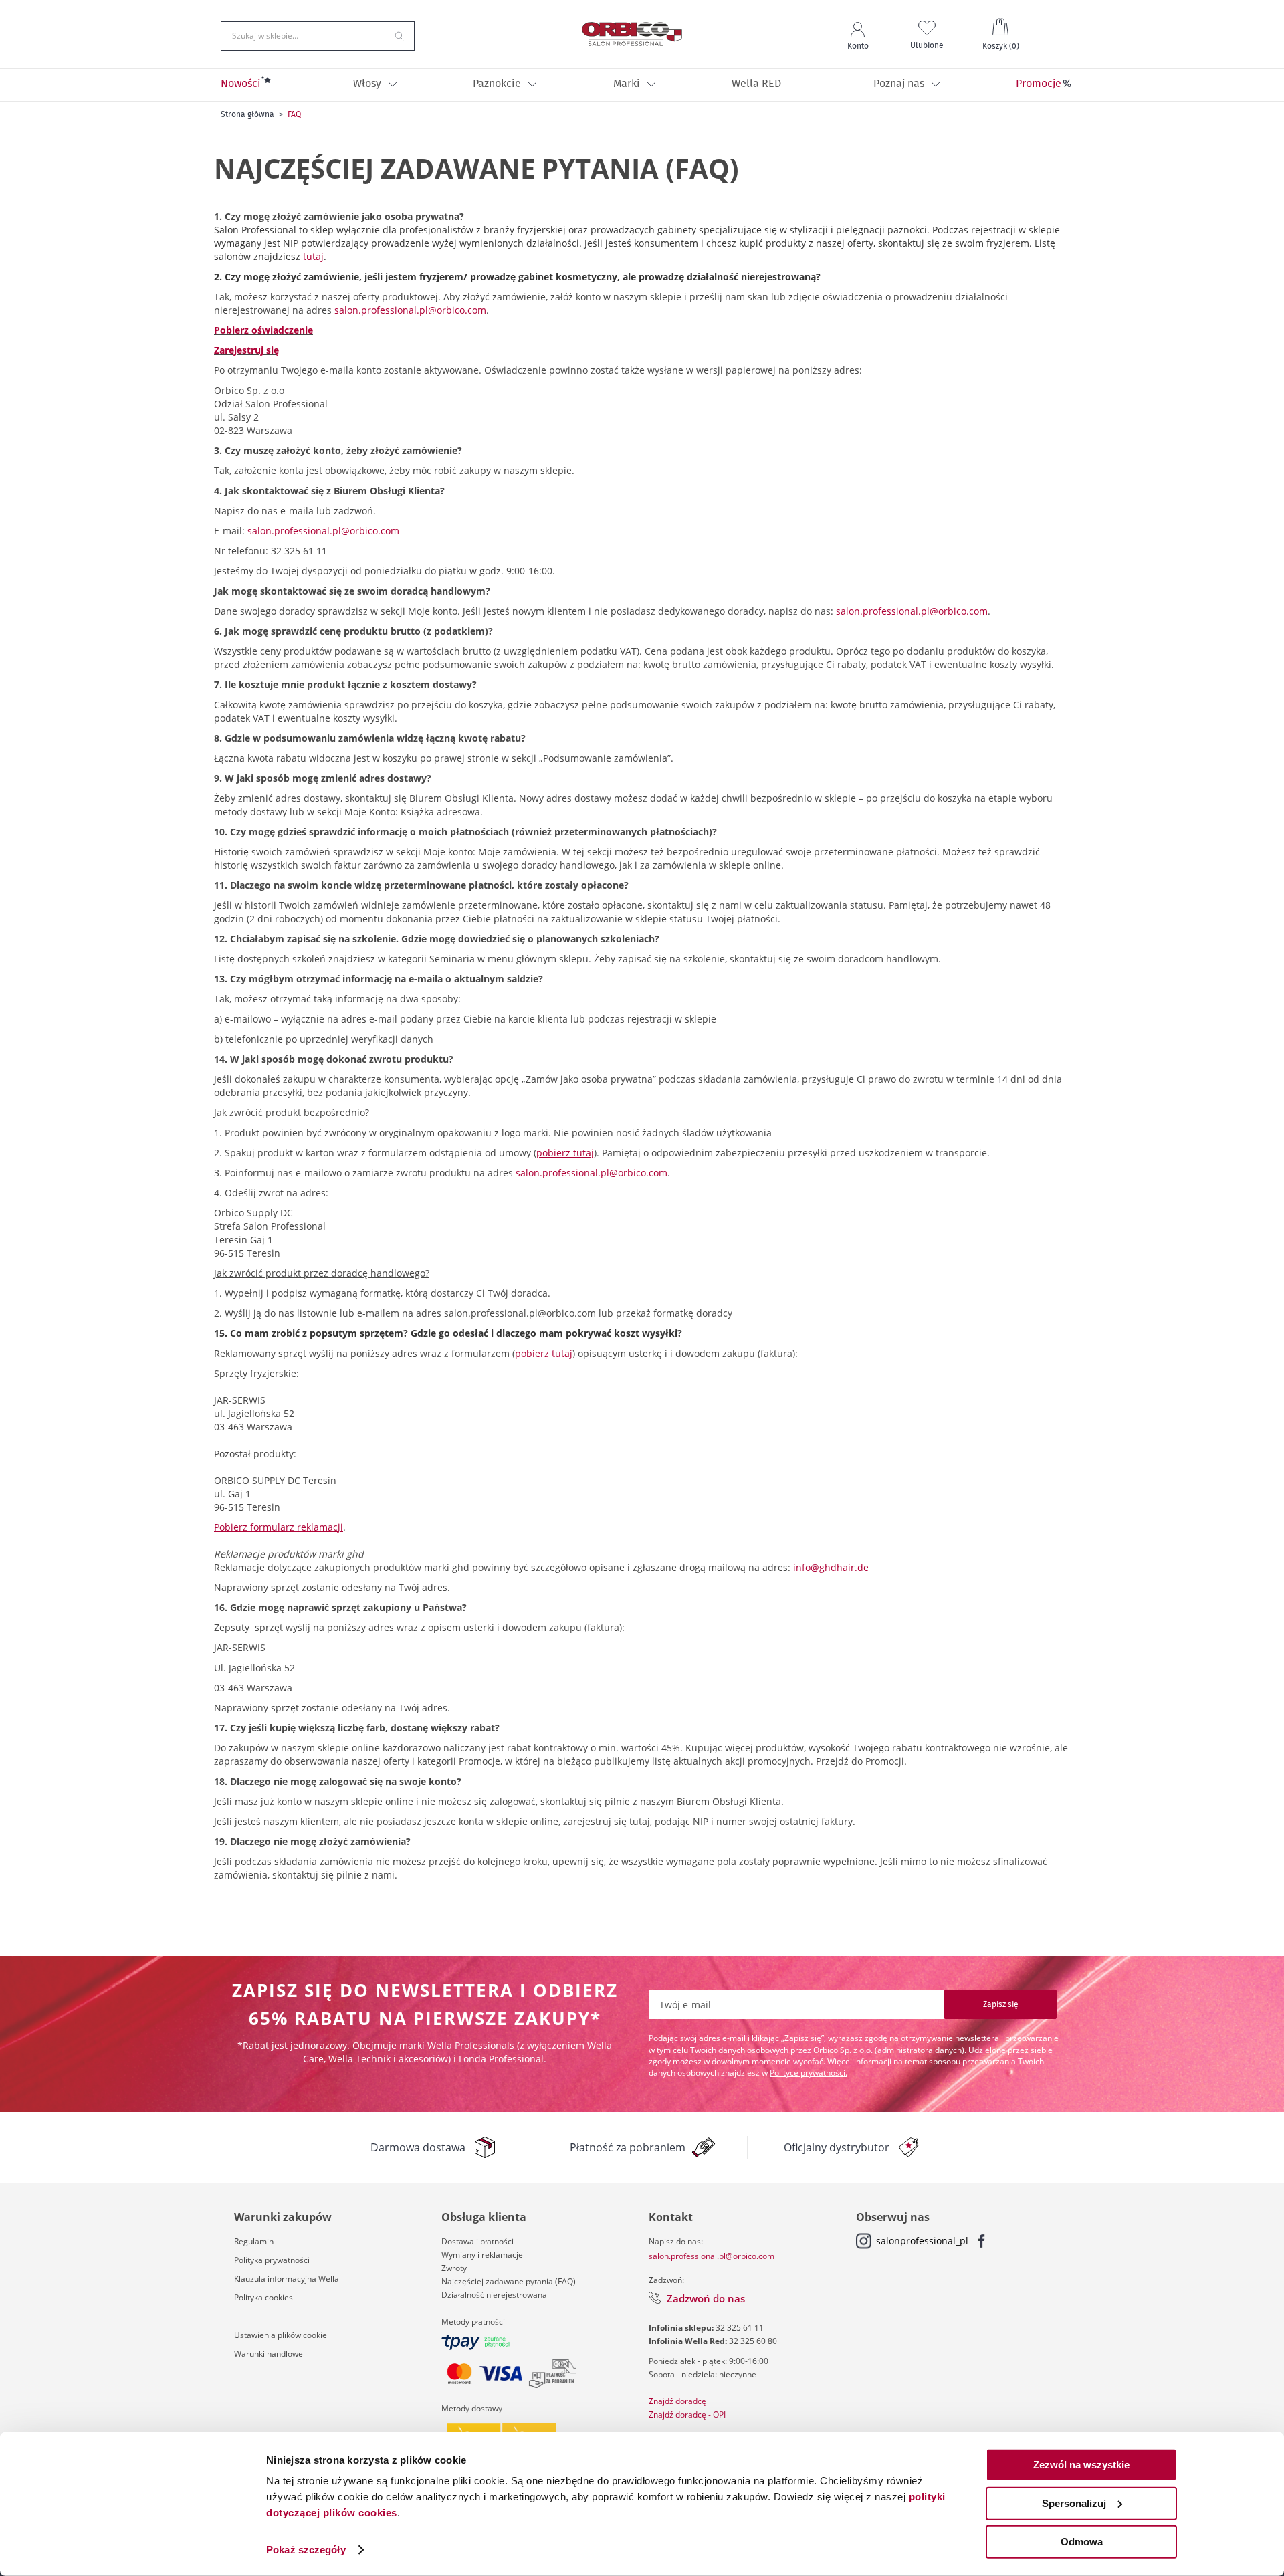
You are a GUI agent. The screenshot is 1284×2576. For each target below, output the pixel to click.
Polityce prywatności (808, 2073)
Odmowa (1082, 2542)
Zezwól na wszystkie (1081, 2465)
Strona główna (247, 114)
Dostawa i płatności (477, 2241)
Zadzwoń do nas (706, 2298)
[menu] (642, 85)
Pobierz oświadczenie (263, 330)
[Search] (399, 35)
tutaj (313, 256)
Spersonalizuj (1074, 2503)
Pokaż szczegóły (306, 2550)
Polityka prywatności (272, 2260)
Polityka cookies (263, 2297)
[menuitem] (241, 85)
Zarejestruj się (246, 350)
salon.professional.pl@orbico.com (410, 310)
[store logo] (632, 34)
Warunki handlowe (269, 2354)
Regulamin (254, 2241)
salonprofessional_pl (922, 2241)
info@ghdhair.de (831, 1567)
